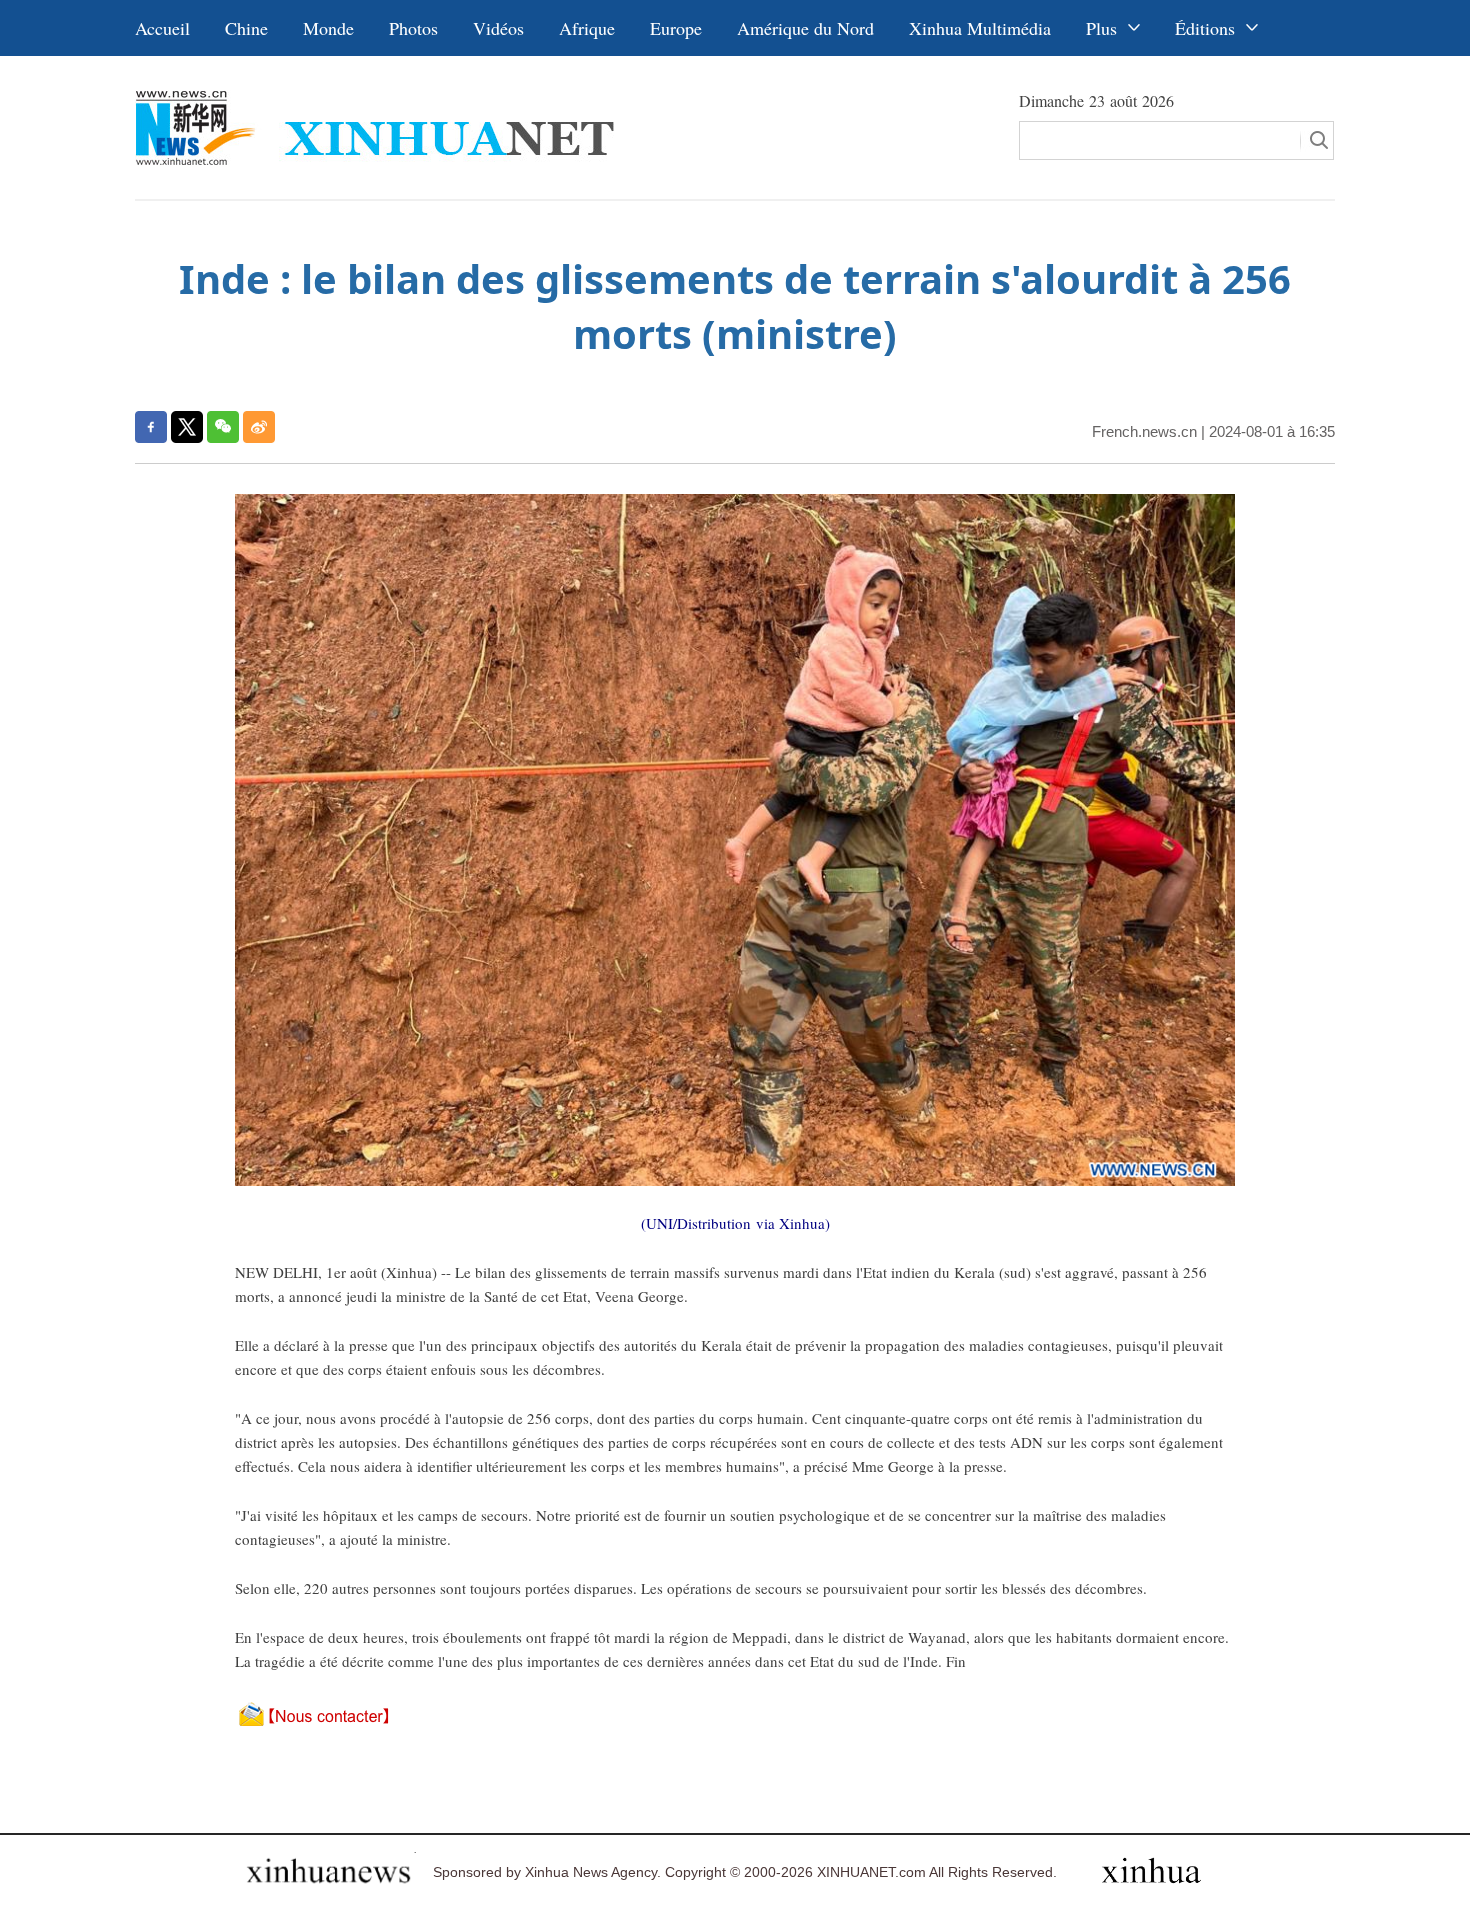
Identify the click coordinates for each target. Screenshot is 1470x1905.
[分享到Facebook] (151, 427)
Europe (676, 28)
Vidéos (498, 28)
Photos (413, 28)
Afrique (587, 28)
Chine (246, 28)
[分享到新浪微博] (259, 427)
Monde (328, 28)
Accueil (162, 28)
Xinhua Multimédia (980, 28)
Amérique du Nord (805, 28)
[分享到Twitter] (187, 427)
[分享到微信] (223, 427)
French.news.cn (1144, 431)
